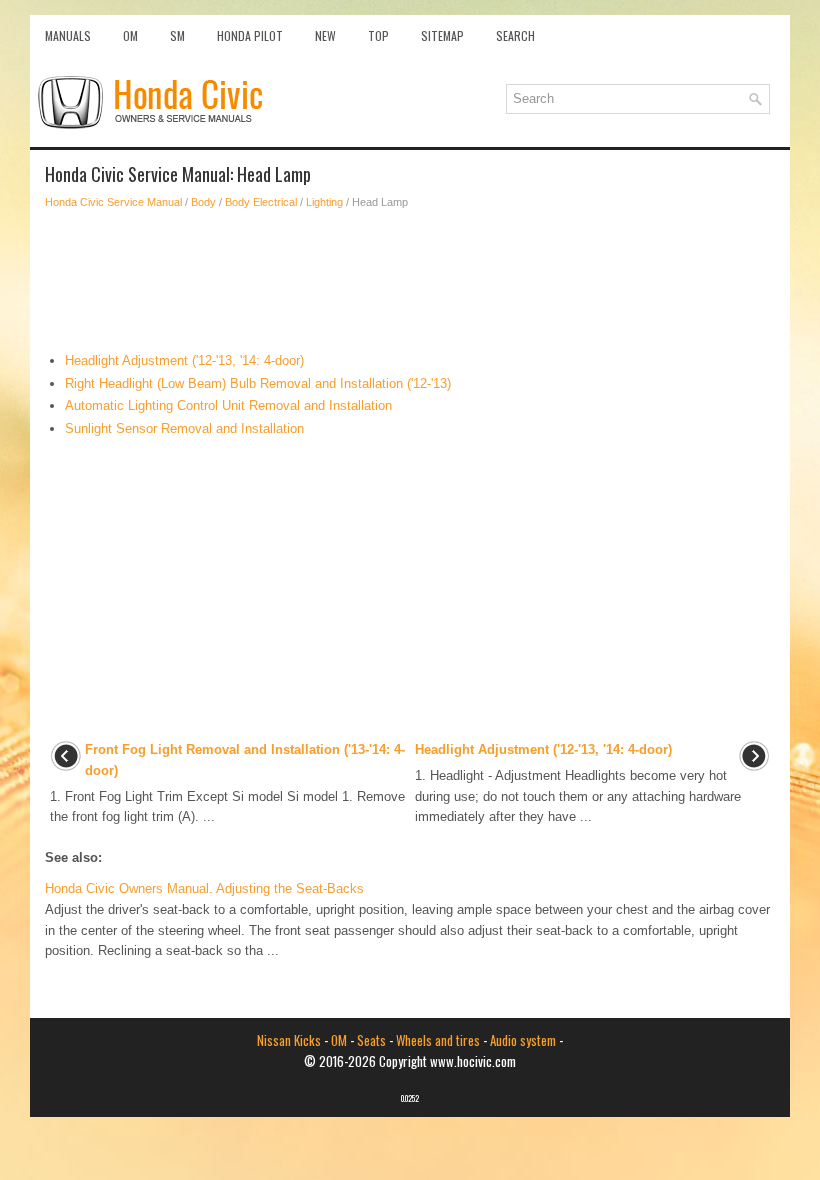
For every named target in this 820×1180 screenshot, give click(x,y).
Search (515, 35)
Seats (371, 1040)
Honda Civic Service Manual (113, 202)
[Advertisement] (410, 281)
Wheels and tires (438, 1040)
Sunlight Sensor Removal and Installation (184, 428)
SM (177, 35)
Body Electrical (261, 202)
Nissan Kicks (289, 1040)
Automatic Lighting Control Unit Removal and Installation (228, 405)
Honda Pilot (250, 35)
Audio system (523, 1040)
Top (378, 35)
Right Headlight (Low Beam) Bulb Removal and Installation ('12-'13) (258, 383)
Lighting (324, 202)
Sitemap (442, 35)
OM (130, 35)
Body (203, 202)
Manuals (68, 35)
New (325, 35)
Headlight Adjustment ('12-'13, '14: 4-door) (184, 360)
